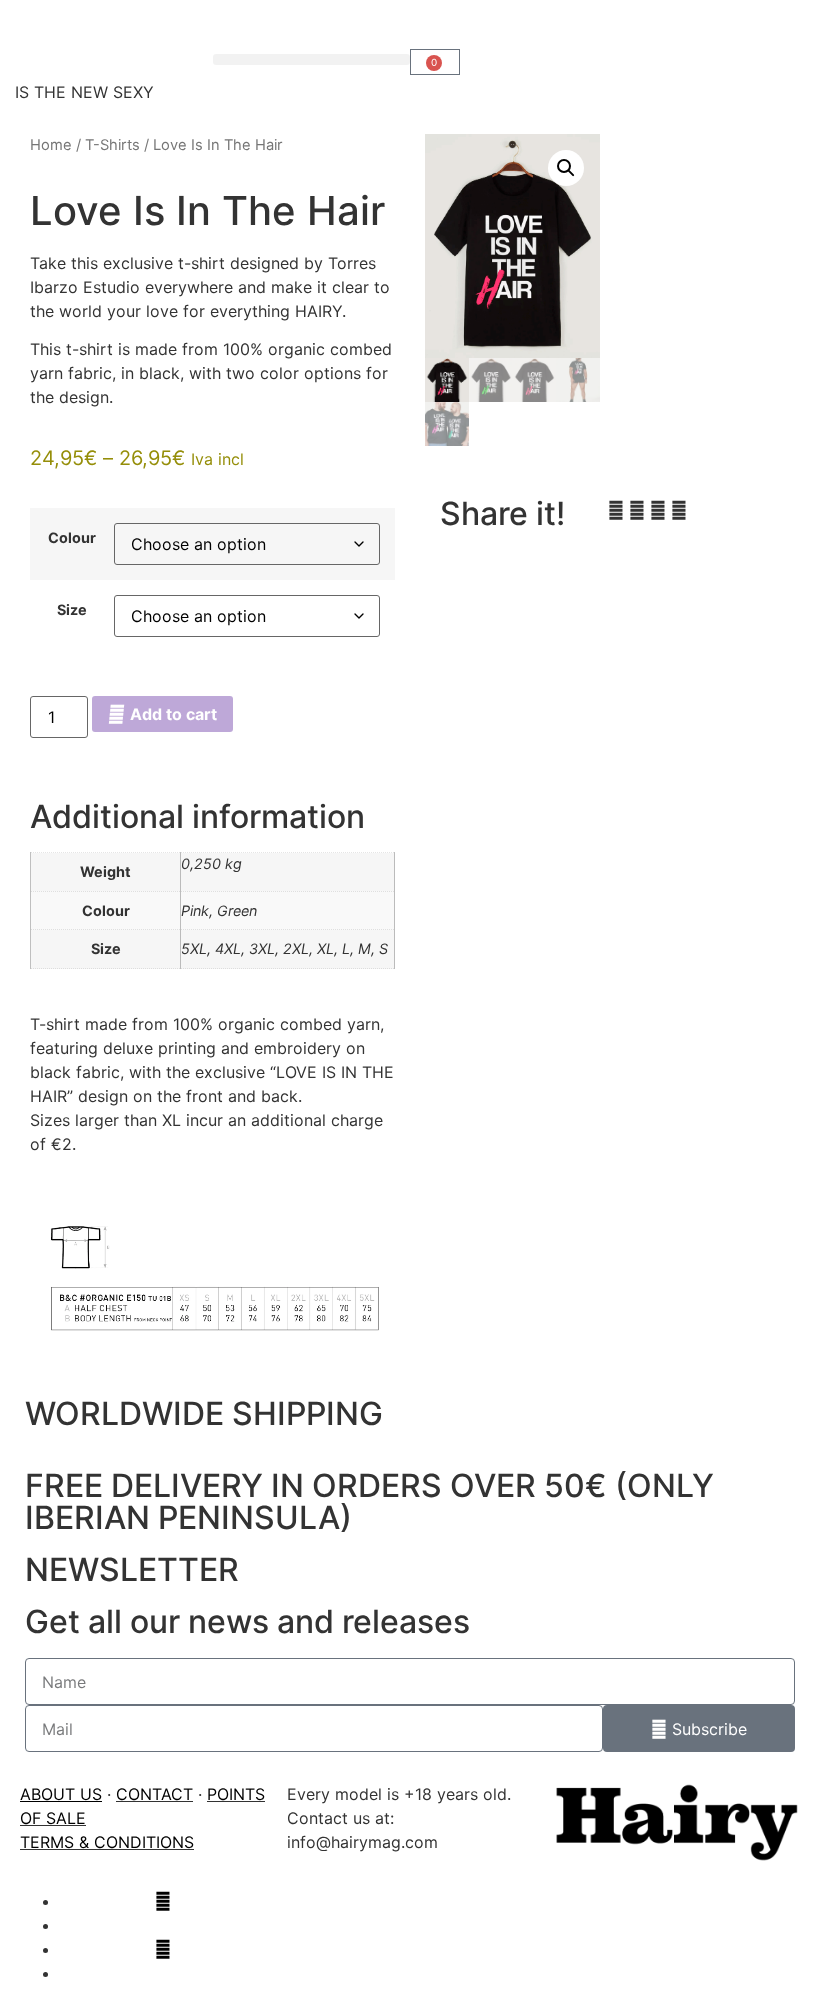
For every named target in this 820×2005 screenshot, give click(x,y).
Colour (72, 538)
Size (72, 610)
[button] (312, 59)
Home (51, 145)
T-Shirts (112, 145)
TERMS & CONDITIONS (107, 1842)
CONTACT (154, 1794)
